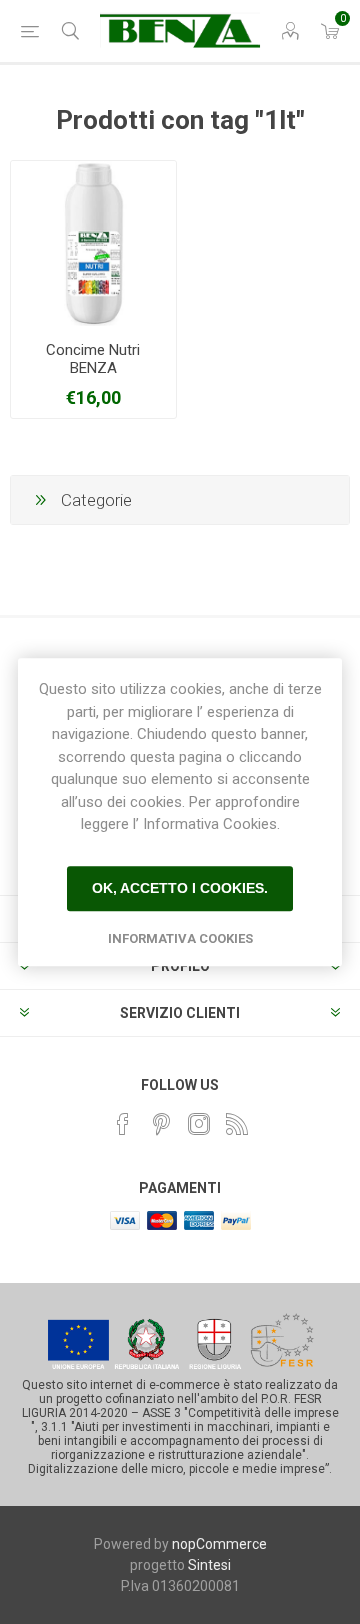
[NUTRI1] (93, 243)
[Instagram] (199, 1124)
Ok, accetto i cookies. (180, 888)
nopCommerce (219, 1544)
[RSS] (237, 1124)
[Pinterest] (161, 1124)
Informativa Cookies (180, 938)
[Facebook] (123, 1124)
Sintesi (209, 1565)
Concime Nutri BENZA (93, 359)
